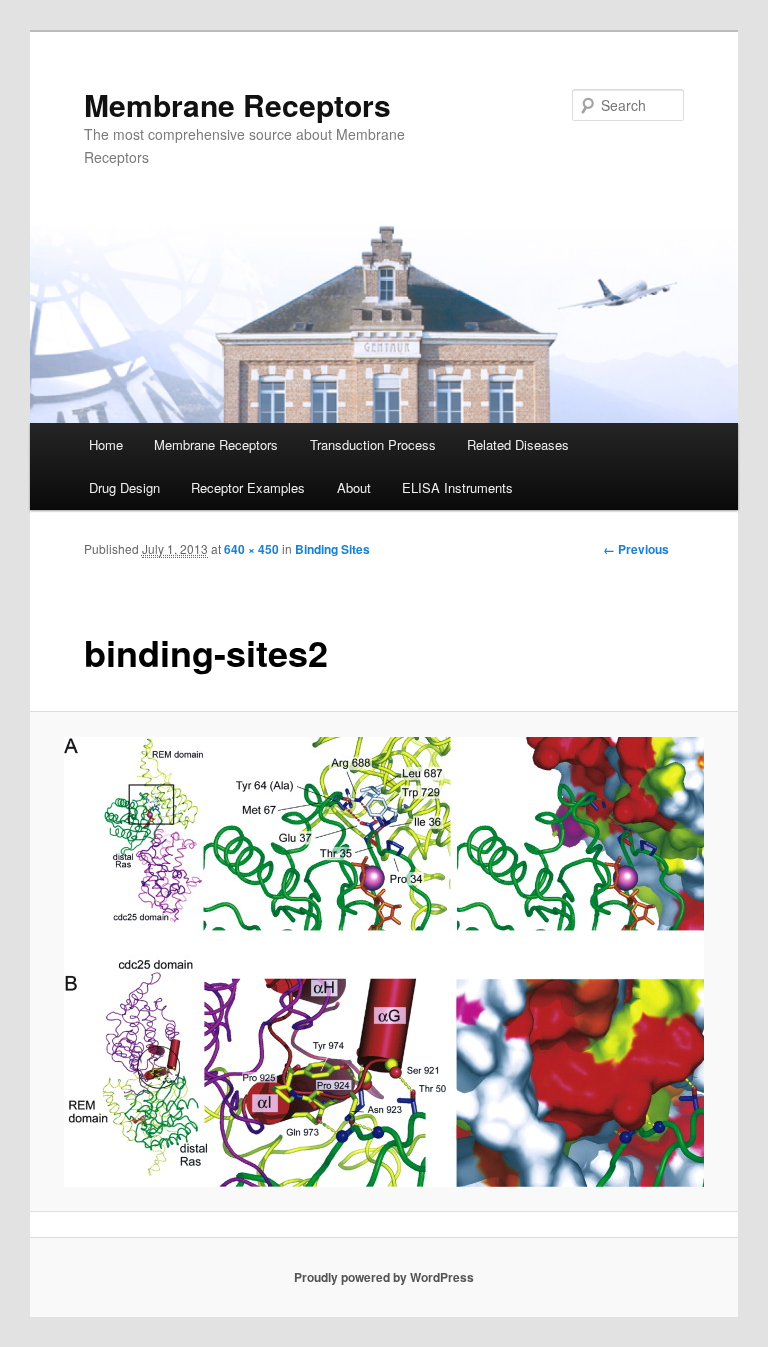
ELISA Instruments (457, 487)
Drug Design (124, 487)
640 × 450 (251, 549)
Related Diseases (518, 444)
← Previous (636, 549)
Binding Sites (332, 549)
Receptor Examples (248, 487)
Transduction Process (373, 444)
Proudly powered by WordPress (384, 1277)
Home (106, 444)
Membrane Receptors (237, 104)
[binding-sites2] (384, 962)
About (354, 487)
